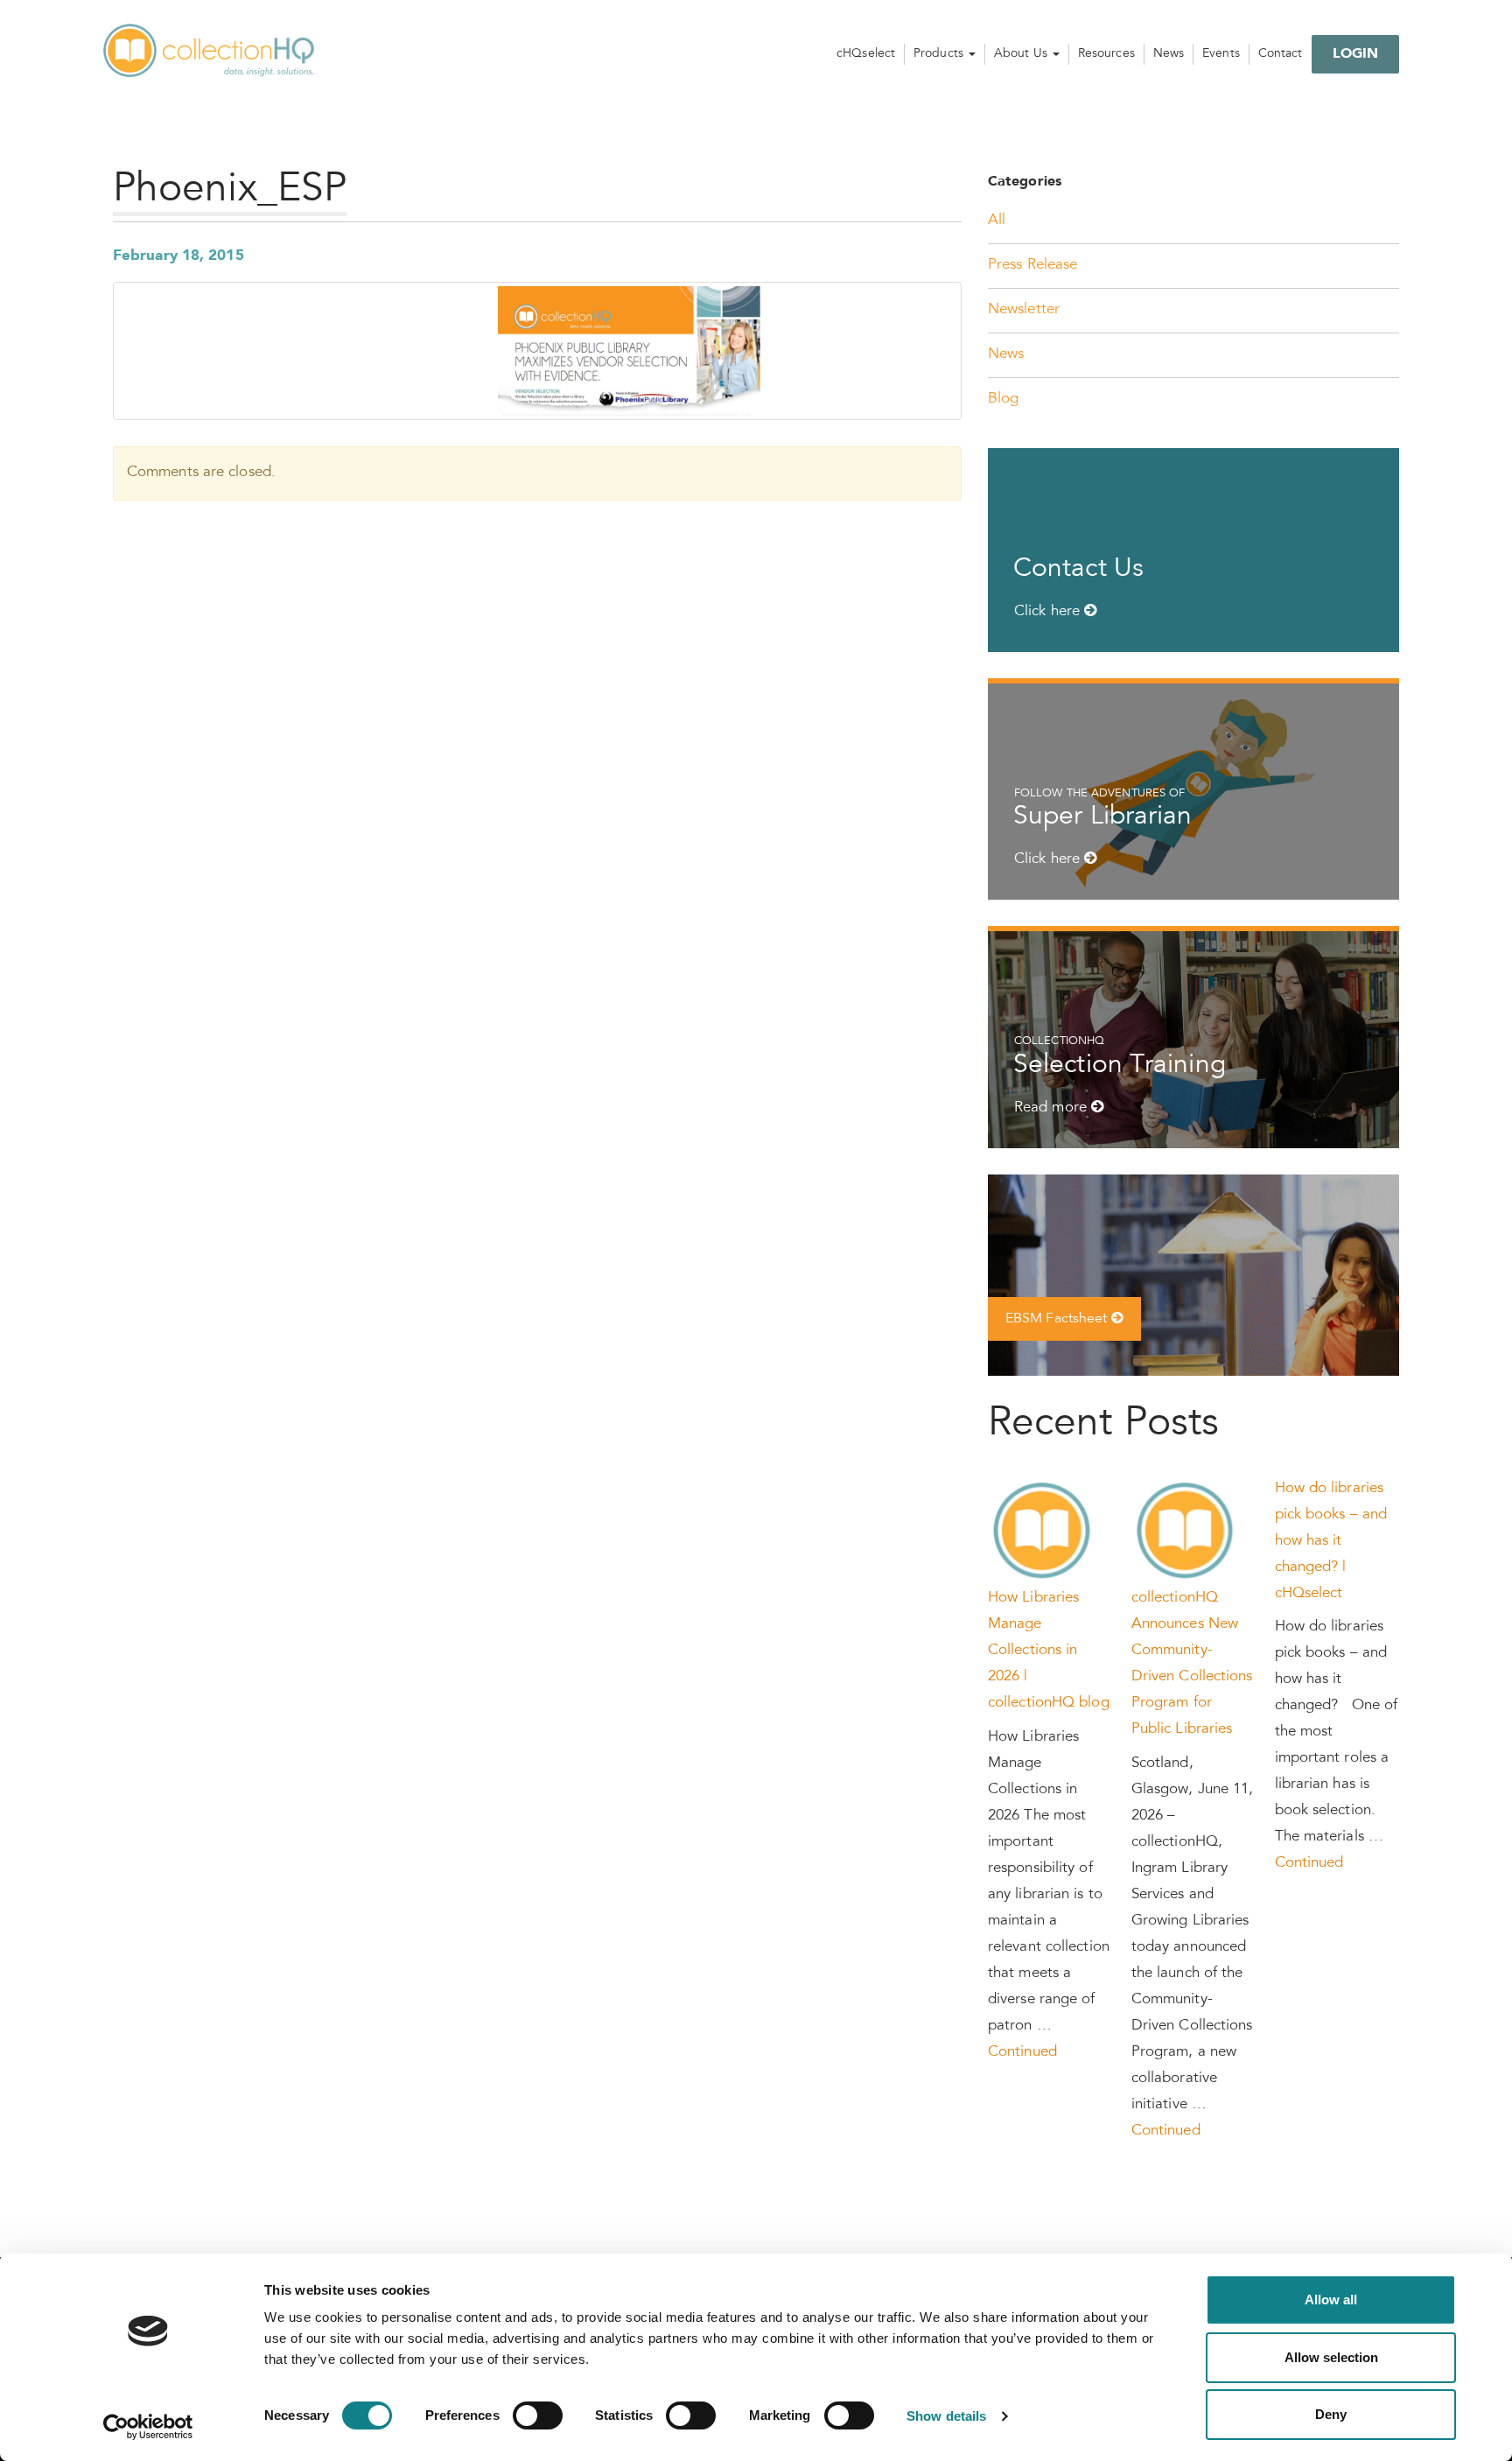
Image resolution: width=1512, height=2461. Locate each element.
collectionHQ (210, 52)
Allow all (1331, 2300)
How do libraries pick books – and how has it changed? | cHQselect (1331, 1542)
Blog (1003, 400)
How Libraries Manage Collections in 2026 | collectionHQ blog (1049, 1651)
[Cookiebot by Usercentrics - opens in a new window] (148, 2427)
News (1169, 54)
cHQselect (866, 54)
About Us (1022, 54)
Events (1221, 54)
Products (940, 54)
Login (1356, 54)
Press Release (1032, 266)
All (997, 221)
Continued (1022, 2053)
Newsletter (1024, 310)
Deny (1331, 2414)
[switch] (538, 2415)
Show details (946, 2416)
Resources (1106, 54)
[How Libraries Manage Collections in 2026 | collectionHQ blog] (1043, 1532)
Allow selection (1331, 2357)
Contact (1281, 54)
